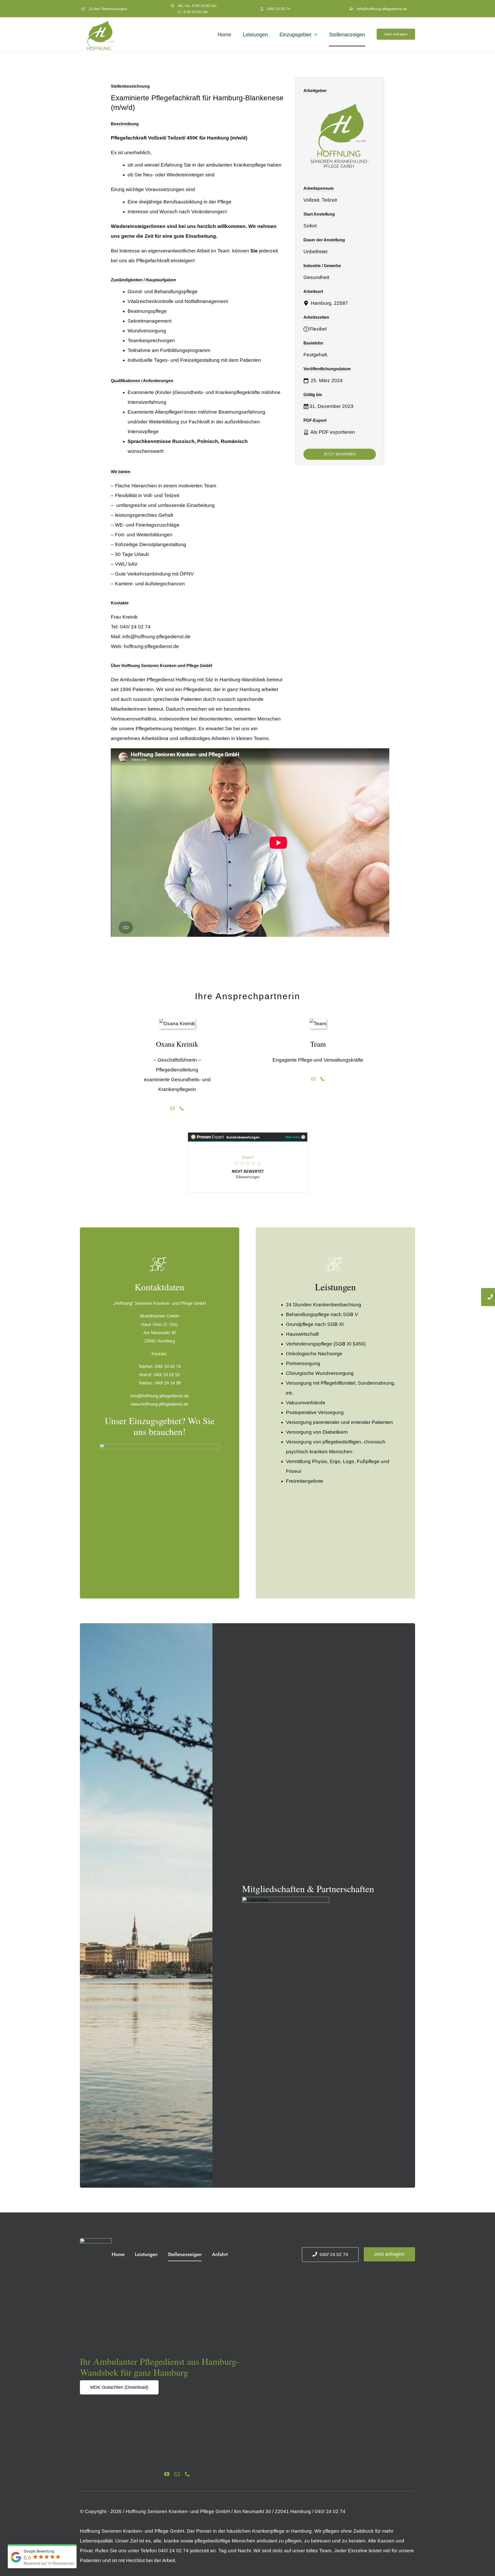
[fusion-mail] (172, 1108)
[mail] (177, 2474)
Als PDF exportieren (332, 432)
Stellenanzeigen (114, 9)
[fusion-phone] (182, 1108)
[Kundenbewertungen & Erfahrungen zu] (247, 1162)
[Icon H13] (96, 2241)
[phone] (187, 2474)
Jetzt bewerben (340, 454)
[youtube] (167, 2474)
